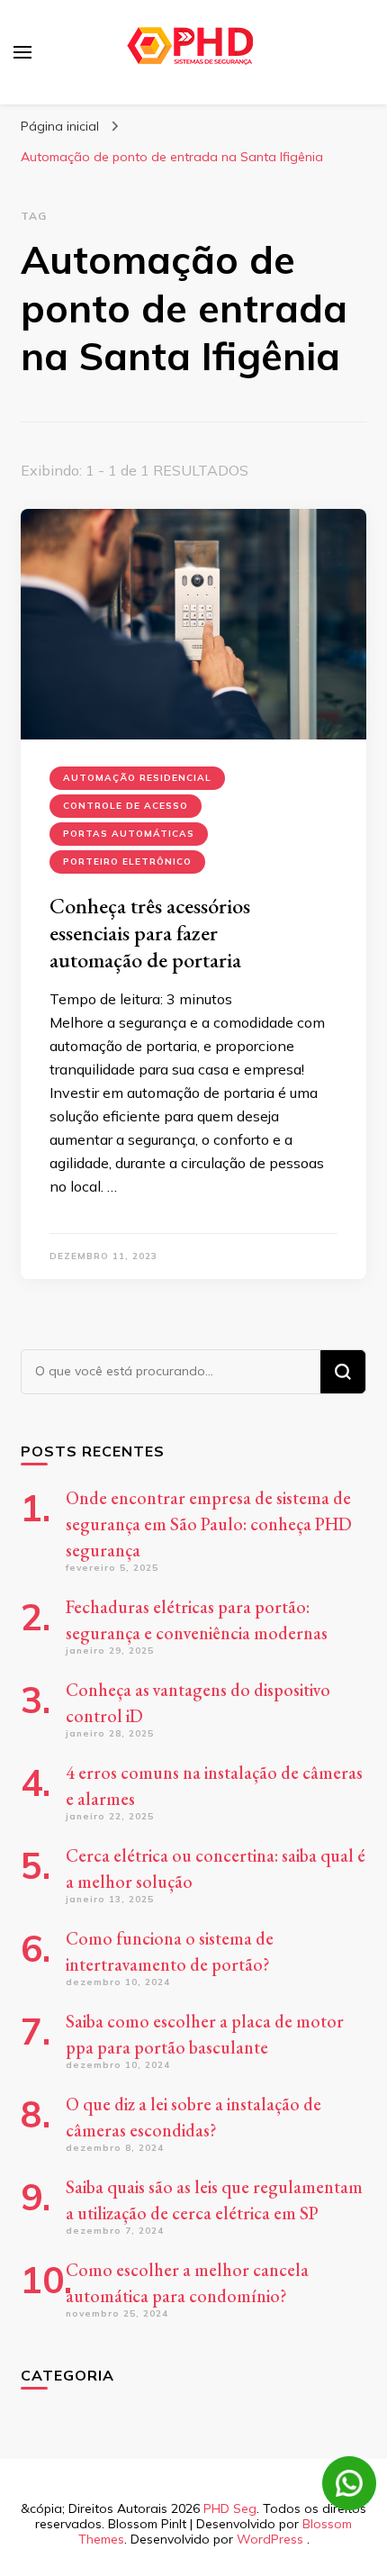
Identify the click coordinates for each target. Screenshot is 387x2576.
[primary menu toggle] (22, 52)
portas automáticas (129, 834)
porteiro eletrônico (127, 862)
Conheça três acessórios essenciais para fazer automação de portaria (150, 933)
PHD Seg (230, 2508)
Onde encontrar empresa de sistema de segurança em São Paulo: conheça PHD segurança (209, 1524)
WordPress (270, 2539)
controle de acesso (126, 806)
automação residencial (137, 778)
